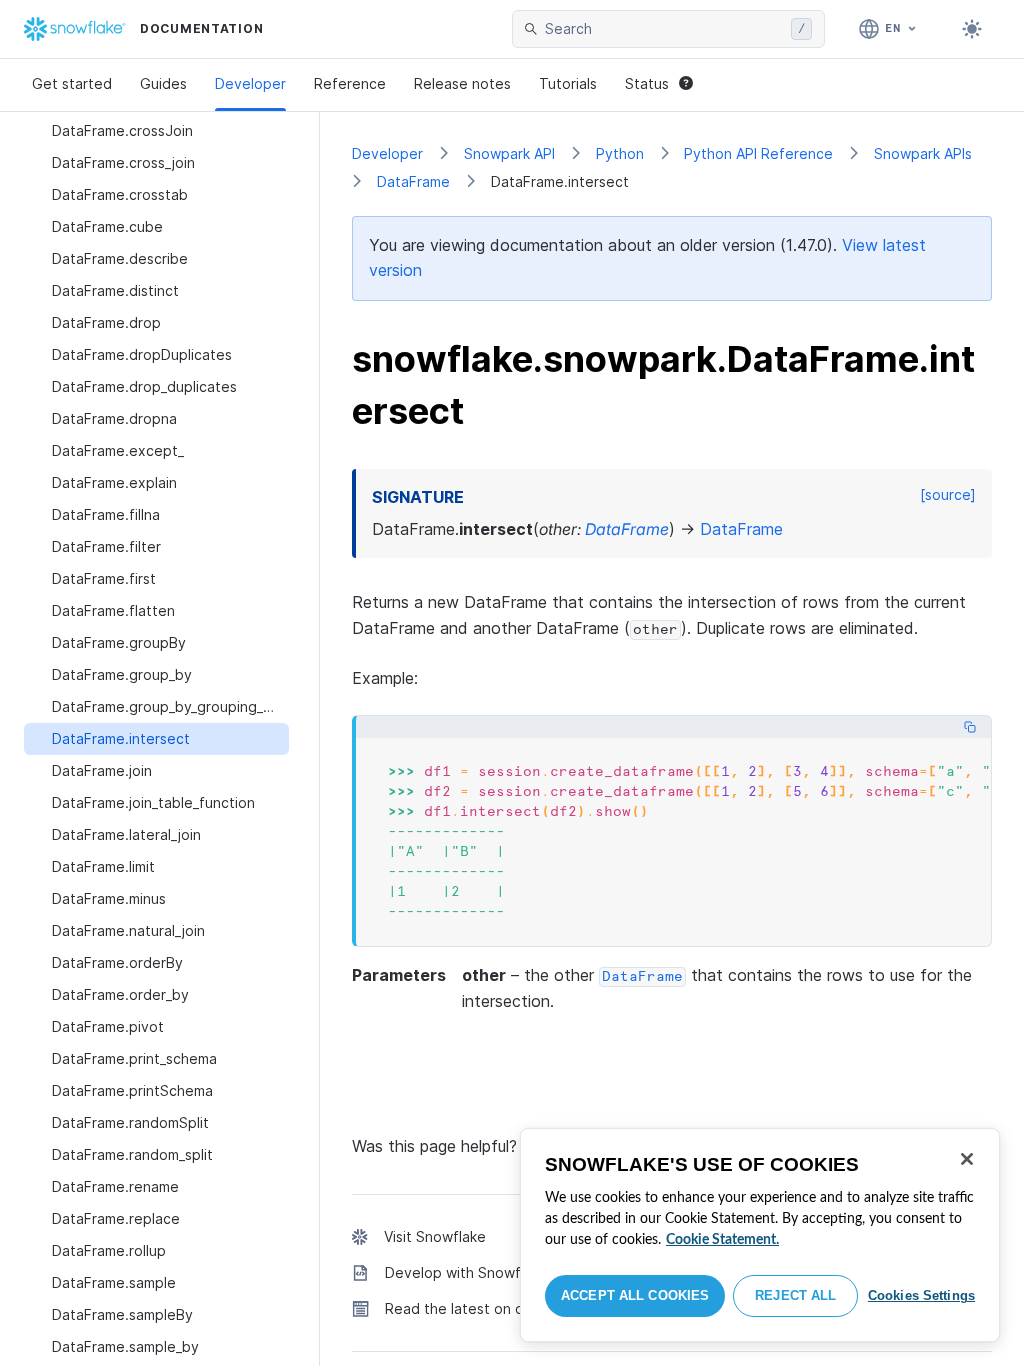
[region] (760, 1235)
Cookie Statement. (722, 1240)
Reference (350, 83)
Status (647, 83)
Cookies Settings (921, 1295)
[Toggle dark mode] (972, 29)
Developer (250, 83)
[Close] (967, 1159)
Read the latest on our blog (478, 1308)
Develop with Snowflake (466, 1272)
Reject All (795, 1295)
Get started (72, 83)
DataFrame (413, 181)
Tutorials (568, 83)
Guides (163, 83)
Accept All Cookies (635, 1295)
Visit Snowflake (435, 1236)
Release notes (462, 83)
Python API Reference (758, 153)
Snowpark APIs (923, 153)
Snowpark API (509, 153)
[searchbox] (664, 29)
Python (620, 153)
